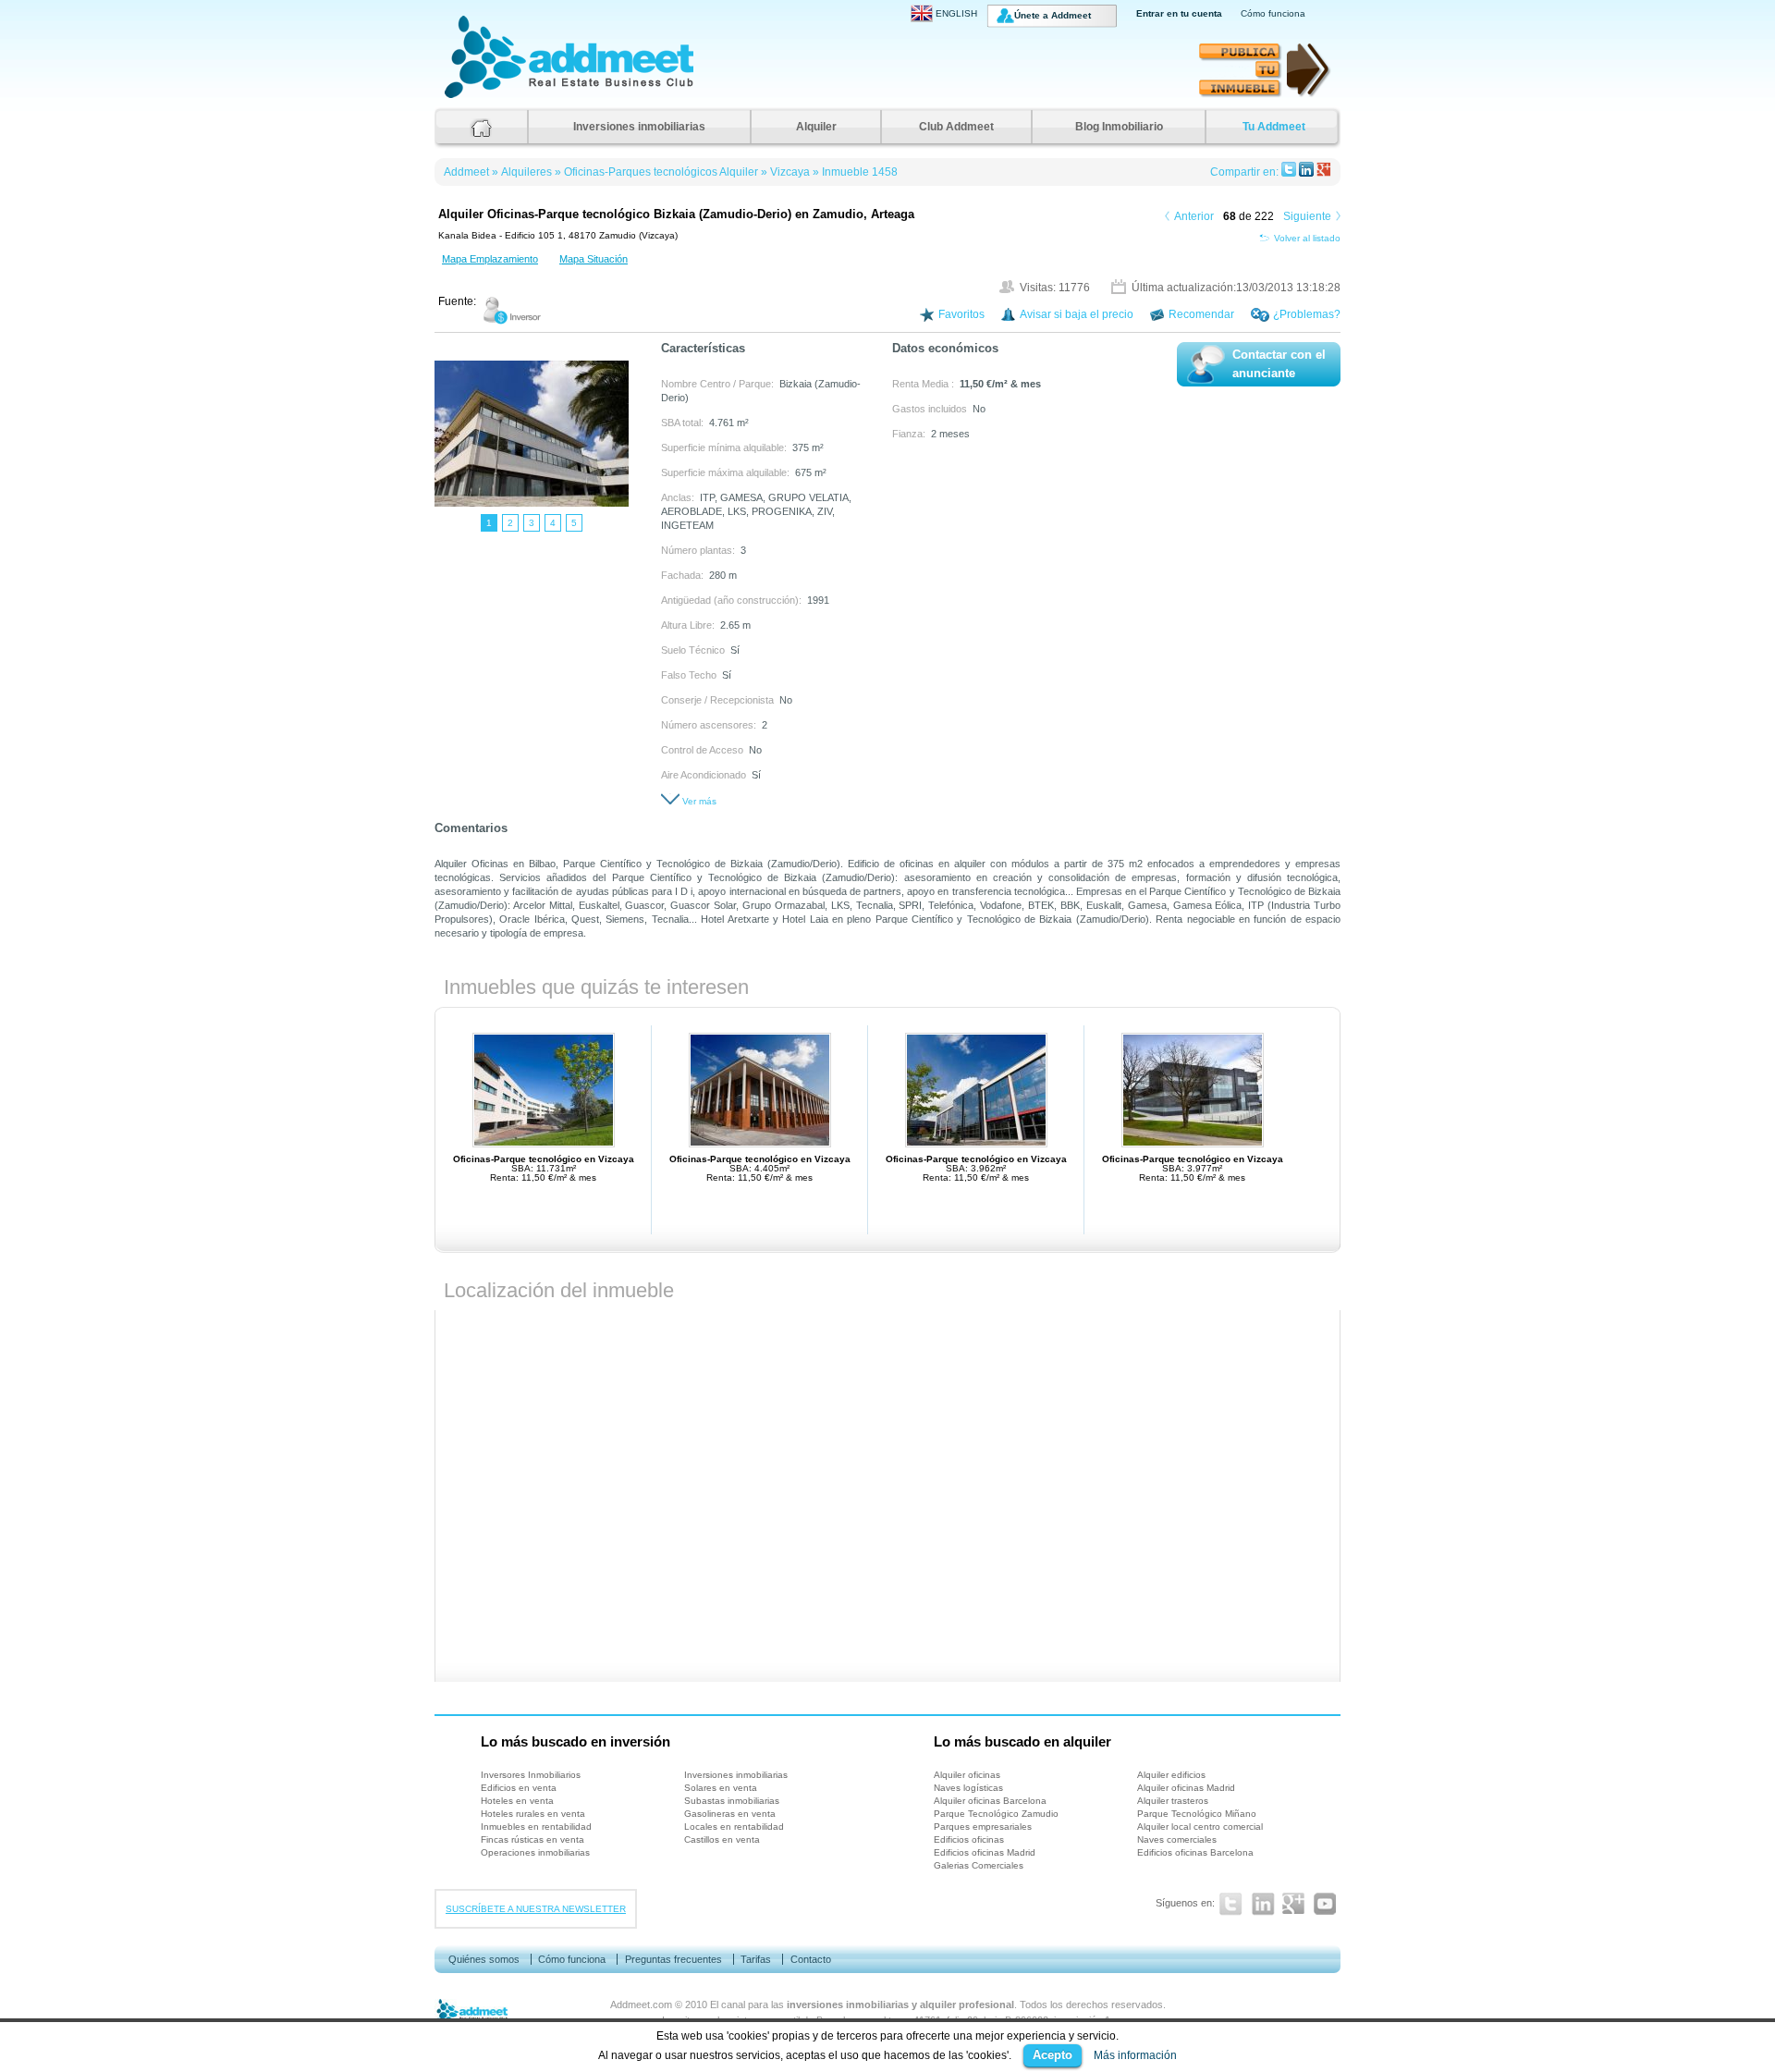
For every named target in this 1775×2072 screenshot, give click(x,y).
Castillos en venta (722, 1839)
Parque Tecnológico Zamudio (996, 1814)
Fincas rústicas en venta (532, 1839)
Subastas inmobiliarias (732, 1801)
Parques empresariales (983, 1827)
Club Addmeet (956, 127)
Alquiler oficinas (967, 1775)
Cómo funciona (1273, 13)
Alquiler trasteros (1173, 1801)
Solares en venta (721, 1788)
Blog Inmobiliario (1119, 127)
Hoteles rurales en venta (533, 1814)
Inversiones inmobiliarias (639, 127)
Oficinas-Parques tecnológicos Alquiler (661, 172)
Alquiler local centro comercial (1200, 1827)
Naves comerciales (1177, 1839)
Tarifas (756, 1959)
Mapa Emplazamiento (490, 259)
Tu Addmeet (1274, 127)
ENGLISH (956, 13)
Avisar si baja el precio (1077, 314)
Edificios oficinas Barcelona (1195, 1852)
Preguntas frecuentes (673, 1959)
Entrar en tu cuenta (1179, 13)
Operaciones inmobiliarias (535, 1852)
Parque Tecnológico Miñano (1197, 1814)
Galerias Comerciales (979, 1865)
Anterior (1194, 216)
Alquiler (816, 127)
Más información (1135, 2055)
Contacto (811, 1959)
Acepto (1053, 2055)
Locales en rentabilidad (734, 1827)
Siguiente (1307, 216)
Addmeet (463, 98)
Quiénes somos (484, 1959)
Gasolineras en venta (730, 1814)
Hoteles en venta (517, 1801)
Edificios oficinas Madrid (985, 1852)
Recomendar (1201, 314)
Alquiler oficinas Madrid (1186, 1788)
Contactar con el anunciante (1279, 364)
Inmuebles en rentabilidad (536, 1827)
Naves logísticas (968, 1788)
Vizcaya (790, 172)
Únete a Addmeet (1053, 15)
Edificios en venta (519, 1788)
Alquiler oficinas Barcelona (990, 1801)
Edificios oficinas (969, 1839)
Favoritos (961, 314)
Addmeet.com (641, 2005)
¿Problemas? (1307, 314)
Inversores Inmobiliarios (531, 1775)
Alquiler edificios (1171, 1775)
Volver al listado (1307, 238)
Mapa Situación (594, 259)
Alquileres (526, 172)
